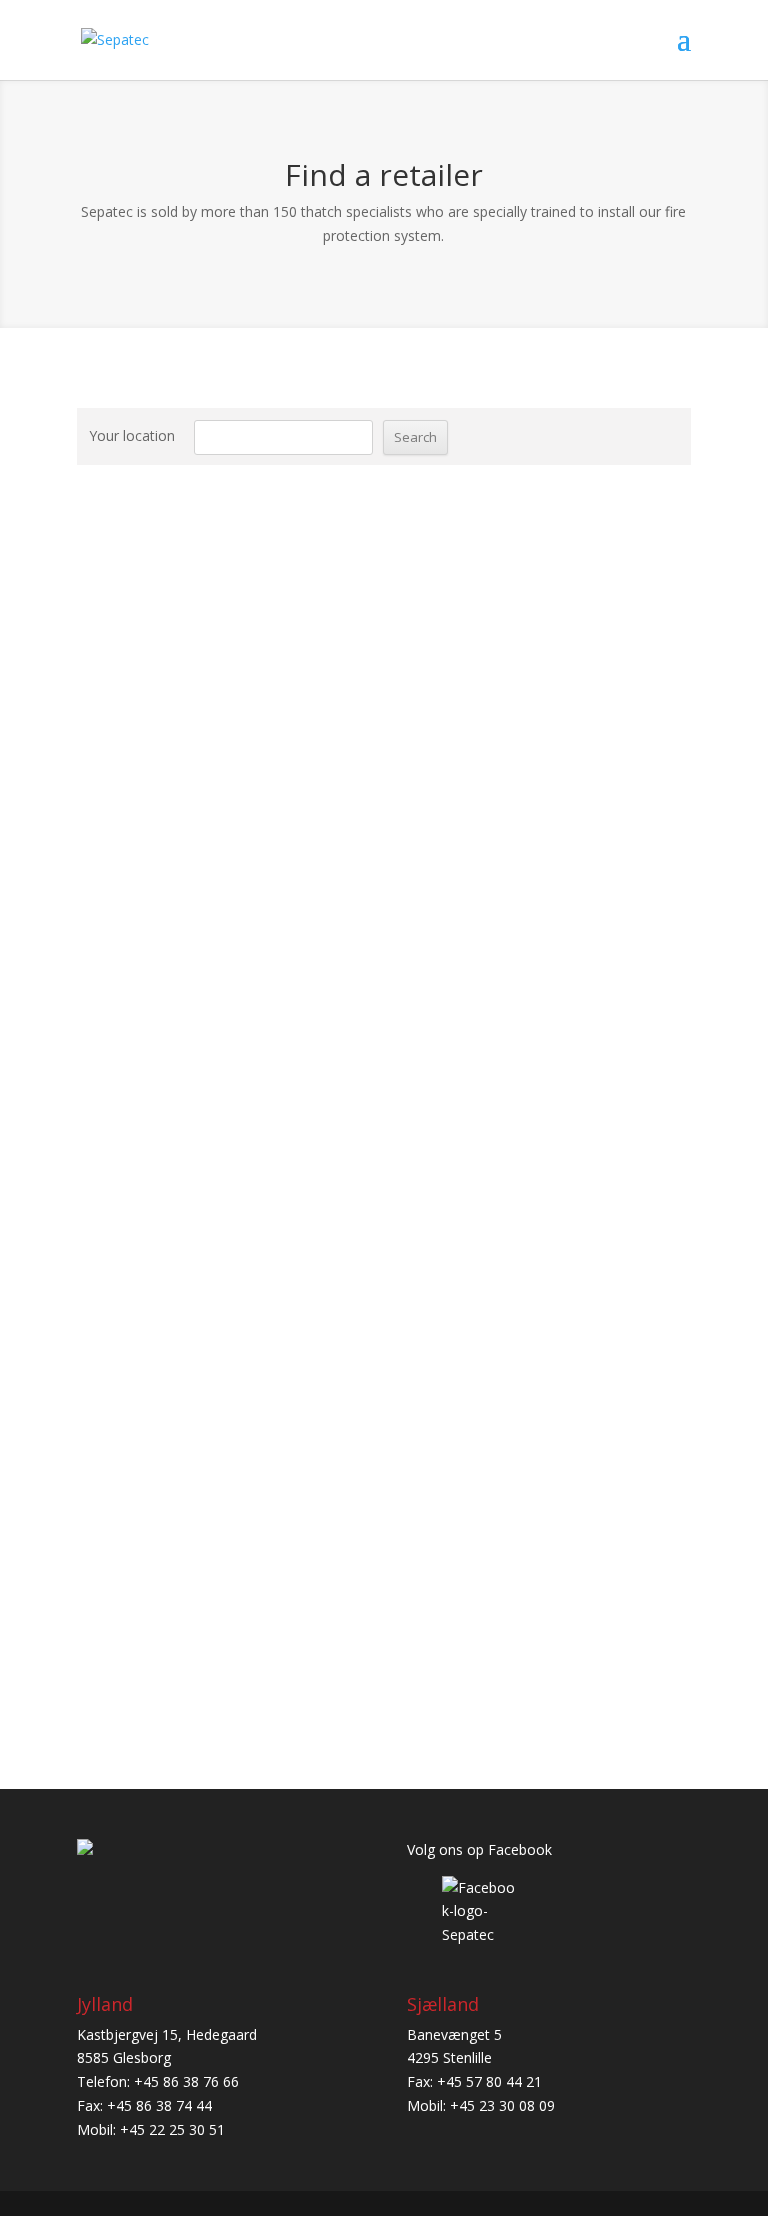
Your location (132, 435)
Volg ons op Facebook (479, 1849)
